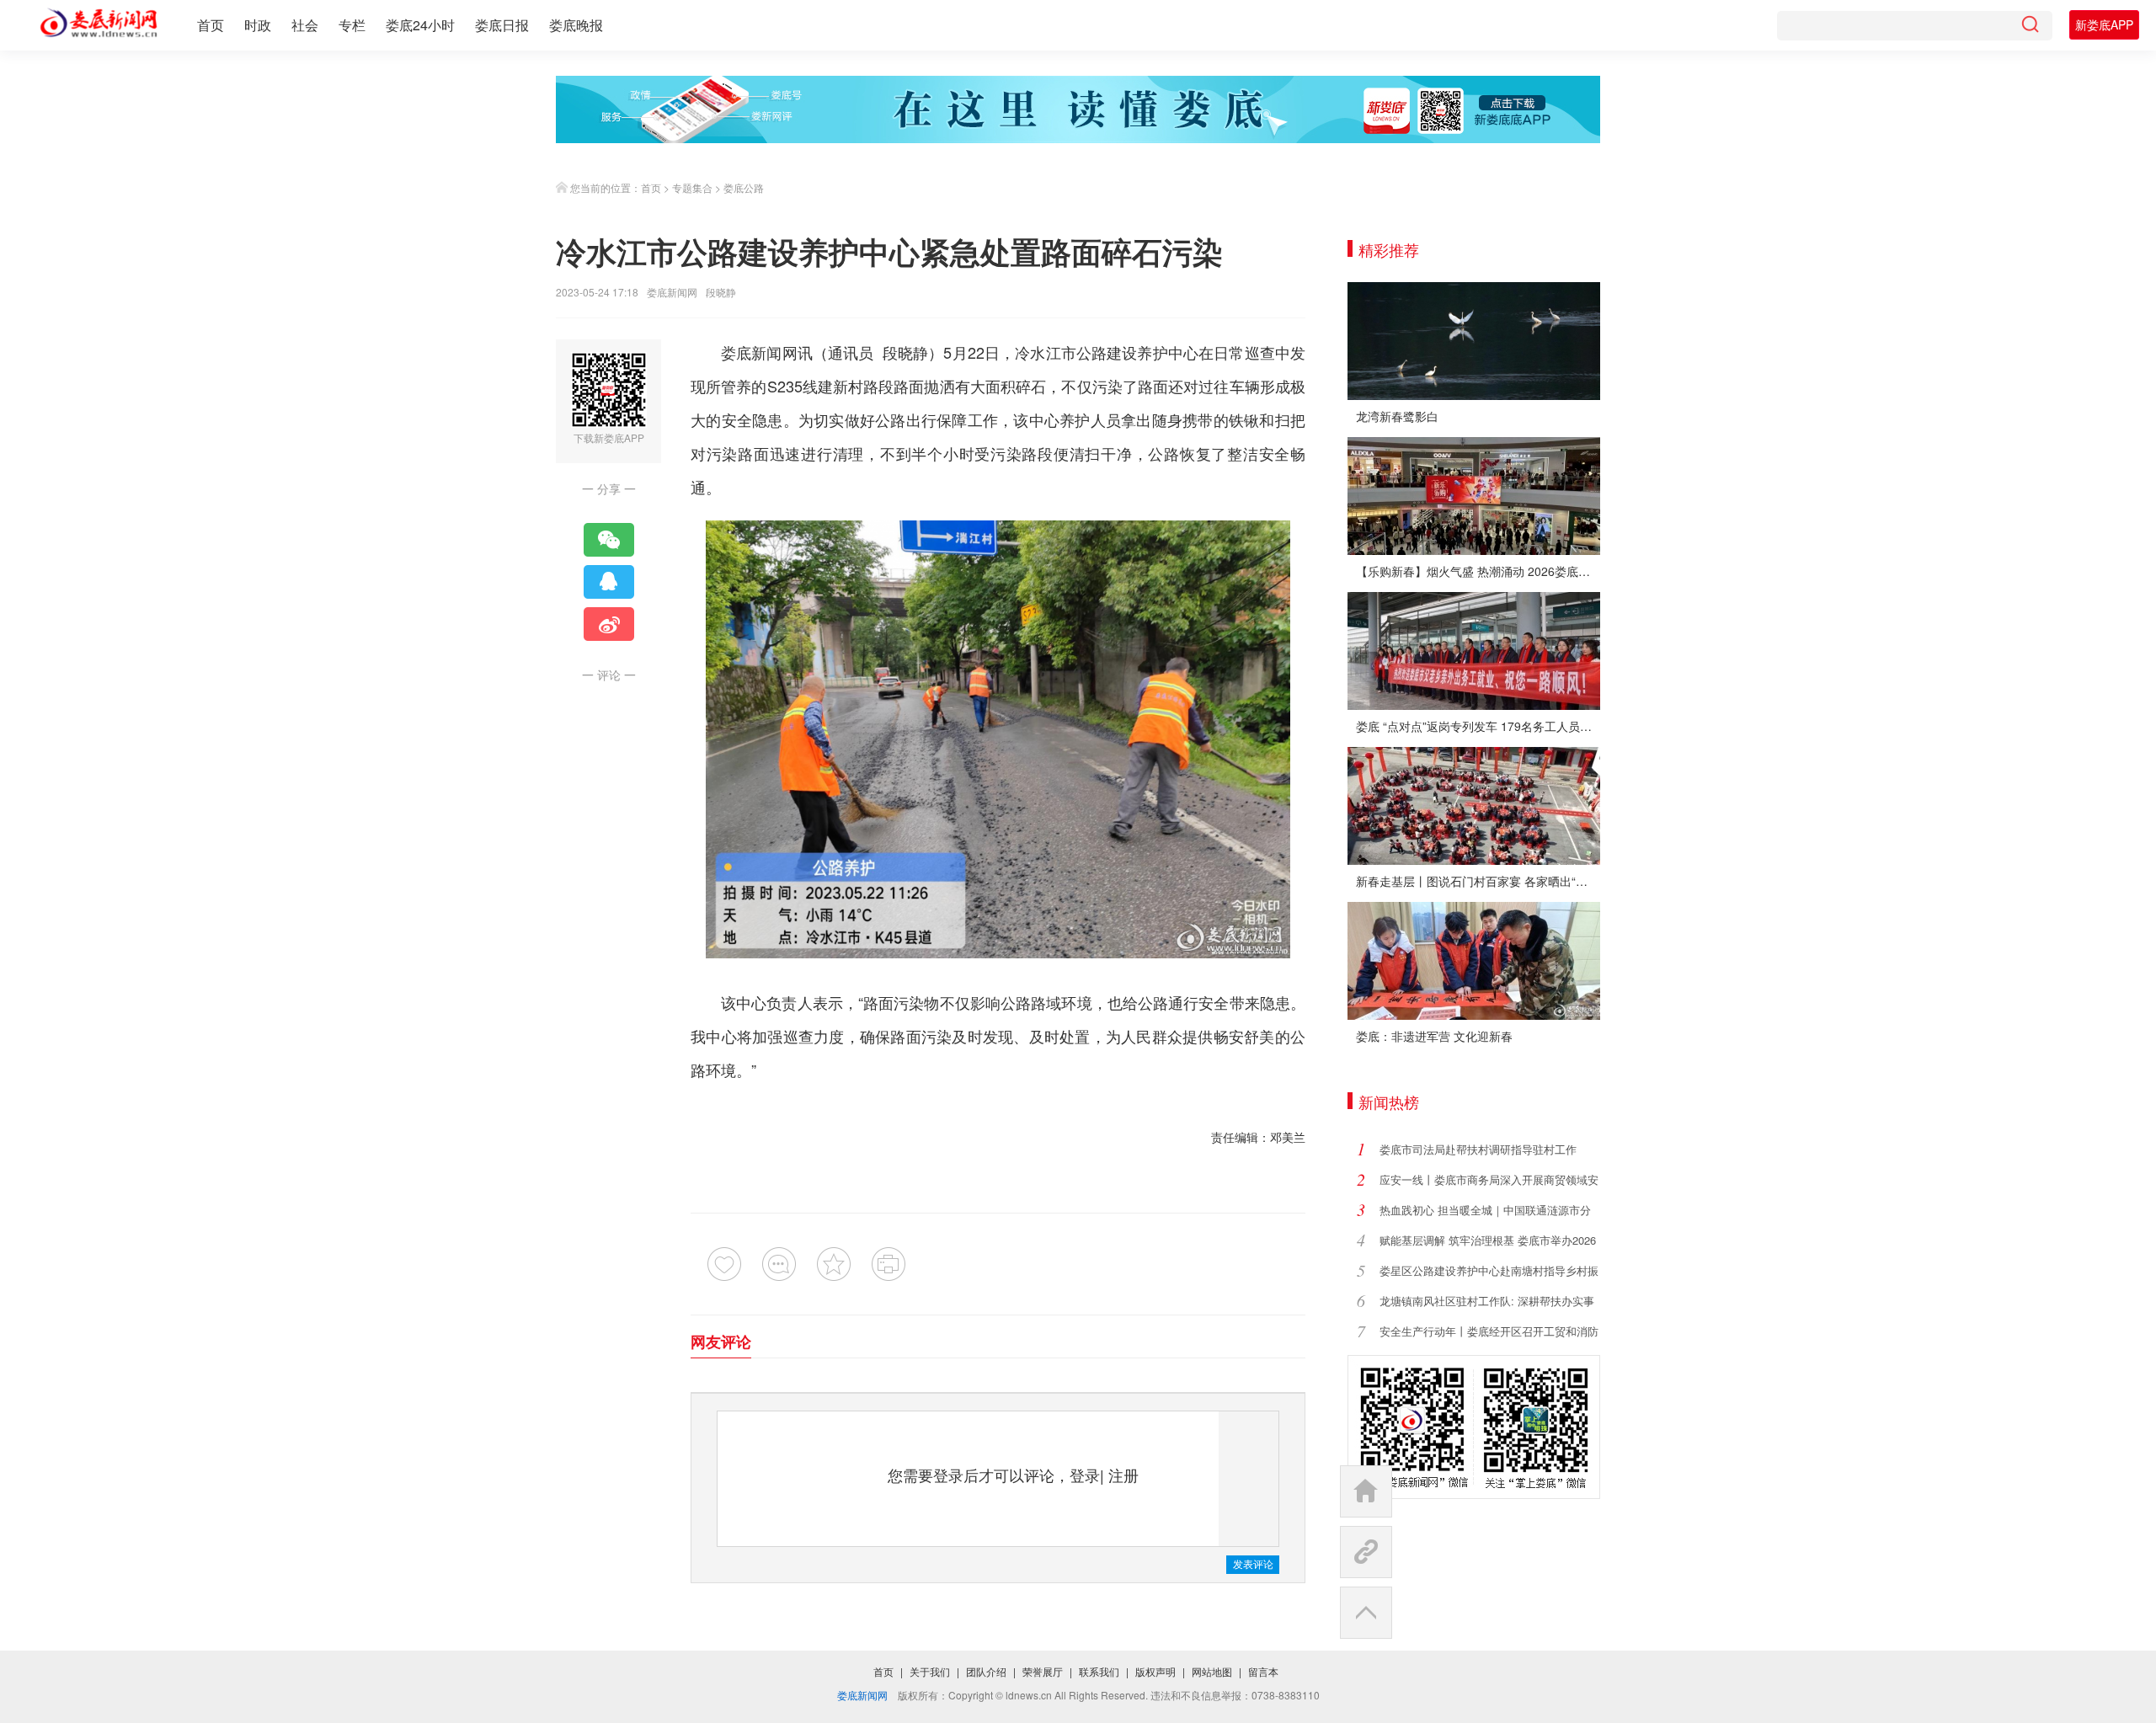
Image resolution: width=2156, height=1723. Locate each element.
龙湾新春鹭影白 (1397, 416)
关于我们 (930, 1671)
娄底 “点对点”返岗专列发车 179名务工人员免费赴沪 (1478, 726)
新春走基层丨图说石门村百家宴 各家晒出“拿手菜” (1478, 881)
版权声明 (1155, 1671)
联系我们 (1099, 1671)
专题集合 (692, 187)
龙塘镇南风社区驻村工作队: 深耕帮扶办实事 (1487, 1301)
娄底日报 (502, 25)
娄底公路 (744, 187)
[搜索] (2030, 26)
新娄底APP (2104, 24)
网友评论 (721, 1342)
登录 (1085, 1475)
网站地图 (1212, 1671)
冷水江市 (1046, 352)
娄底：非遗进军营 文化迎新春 (1434, 1036)
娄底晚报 (576, 25)
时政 (258, 25)
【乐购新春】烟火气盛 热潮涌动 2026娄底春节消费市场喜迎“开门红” (1478, 571)
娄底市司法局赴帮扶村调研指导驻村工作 (1478, 1149)
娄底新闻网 (672, 292)
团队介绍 (986, 1671)
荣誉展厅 (1043, 1671)
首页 (211, 25)
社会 (305, 25)
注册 (1123, 1475)
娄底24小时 (420, 25)
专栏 (352, 25)
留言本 (1263, 1671)
